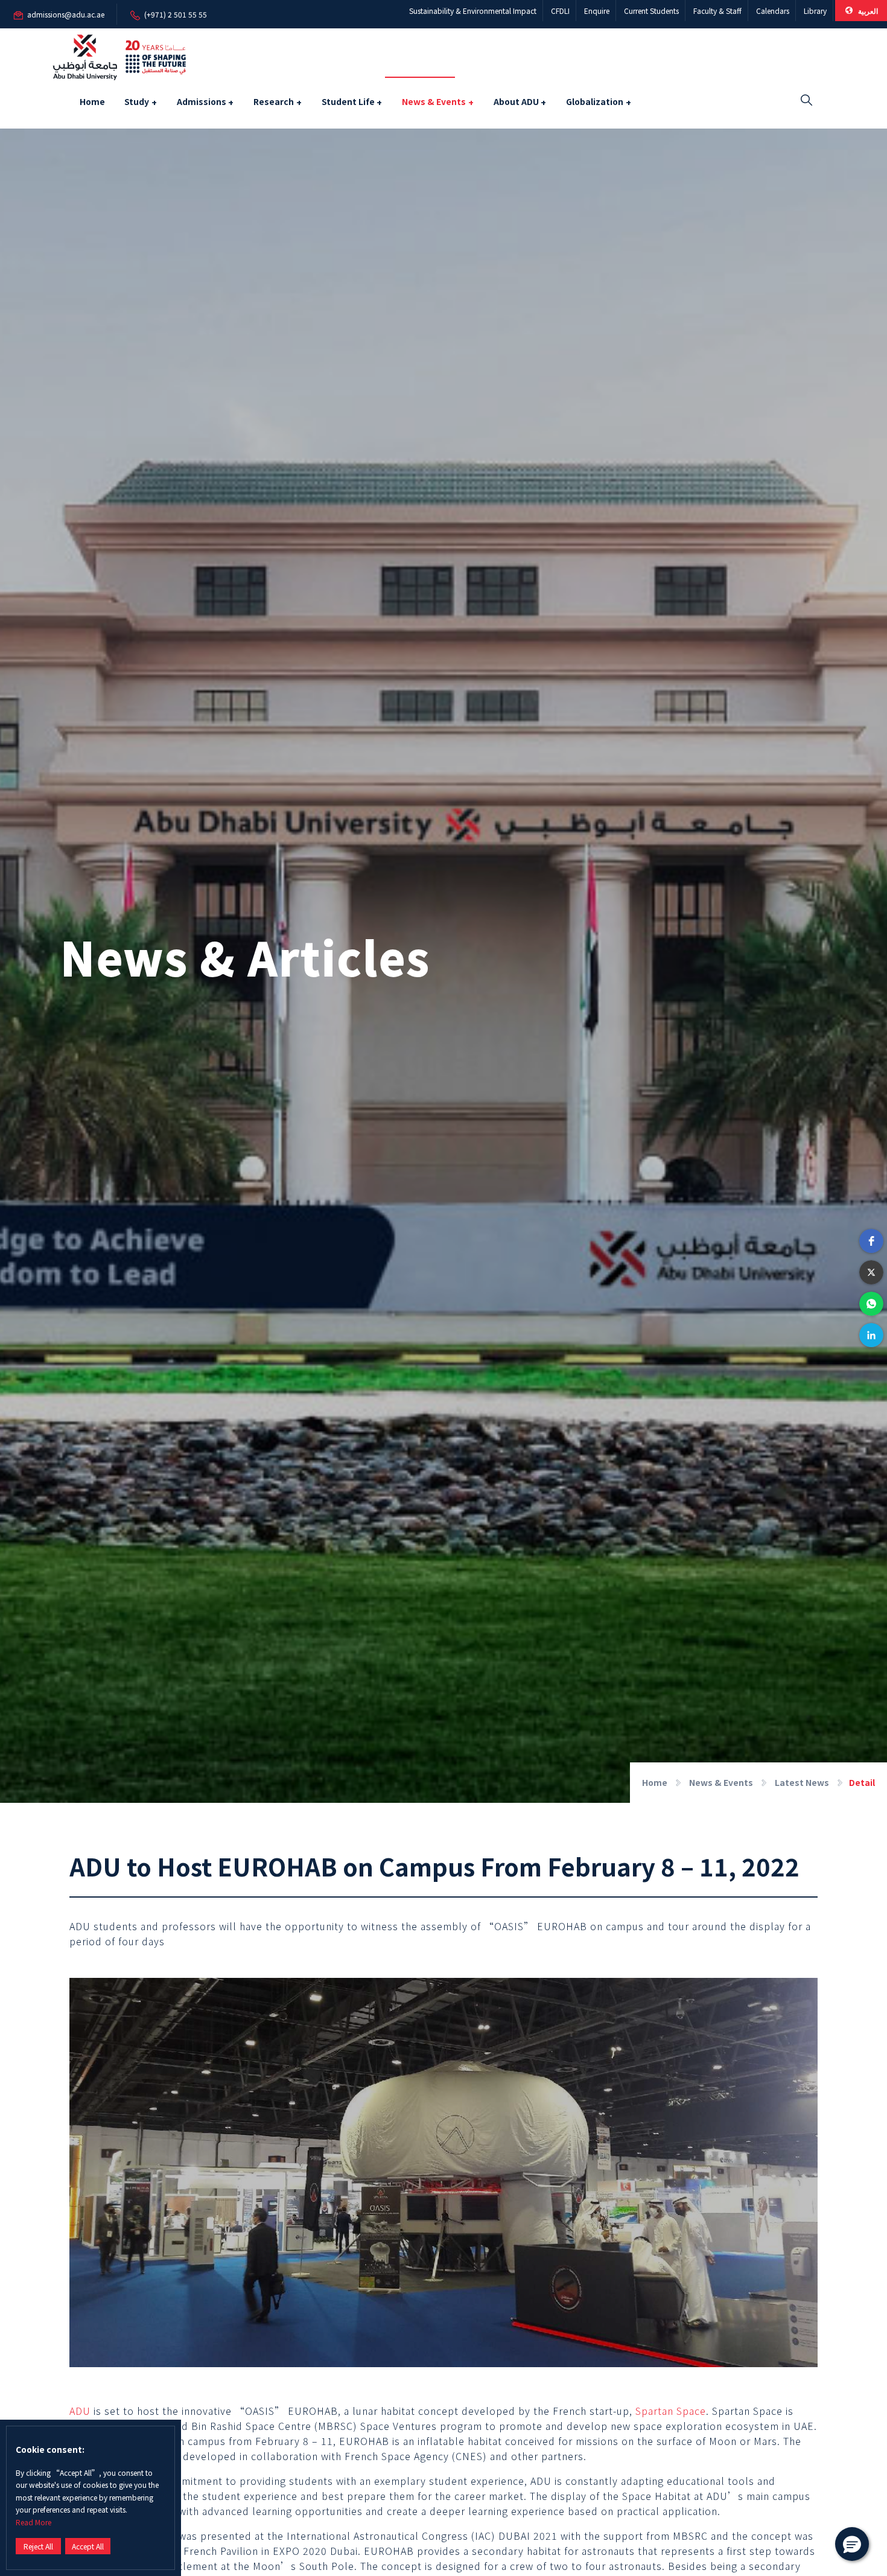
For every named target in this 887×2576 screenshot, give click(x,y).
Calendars (773, 11)
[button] (871, 1241)
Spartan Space (671, 2411)
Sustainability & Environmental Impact (473, 11)
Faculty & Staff (717, 11)
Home (92, 101)
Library (815, 11)
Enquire (597, 11)
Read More (33, 2522)
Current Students (651, 11)
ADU (80, 2411)
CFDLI (560, 11)
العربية (867, 11)
